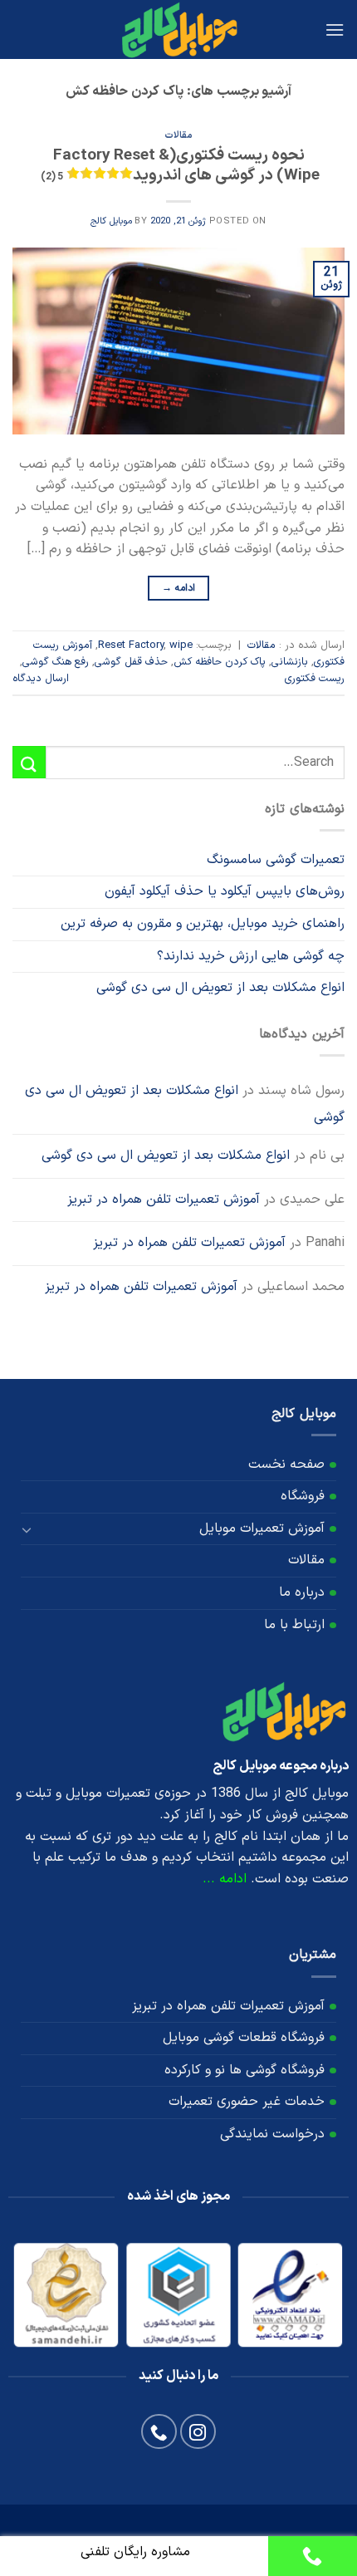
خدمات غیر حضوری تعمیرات (247, 2102)
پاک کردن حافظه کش (220, 662)
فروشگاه (303, 1496)
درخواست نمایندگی (272, 2134)
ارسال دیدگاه (41, 678)
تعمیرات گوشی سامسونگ (276, 860)
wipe (181, 645)
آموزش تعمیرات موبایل (262, 1528)
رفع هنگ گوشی (56, 662)
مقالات (178, 136)
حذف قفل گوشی (131, 662)
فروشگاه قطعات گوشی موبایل (244, 2038)
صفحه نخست (286, 1465)
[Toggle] (27, 1528)
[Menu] (335, 29)
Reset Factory (131, 645)
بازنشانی (290, 662)
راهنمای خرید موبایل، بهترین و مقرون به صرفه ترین (203, 924)
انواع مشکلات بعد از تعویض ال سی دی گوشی (220, 988)
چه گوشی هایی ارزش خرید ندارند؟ (251, 956)
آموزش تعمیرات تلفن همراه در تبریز (164, 1200)
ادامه (179, 588)
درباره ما (302, 1592)
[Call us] (159, 2432)
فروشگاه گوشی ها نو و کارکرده (245, 2070)
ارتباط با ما (294, 1625)
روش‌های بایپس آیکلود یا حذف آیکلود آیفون (225, 891)
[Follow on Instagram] (198, 2432)
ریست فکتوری (315, 678)
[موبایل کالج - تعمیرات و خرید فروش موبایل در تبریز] (178, 29)
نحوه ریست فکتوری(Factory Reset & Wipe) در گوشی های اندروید (180, 166)
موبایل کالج (111, 221)
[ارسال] (29, 762)
